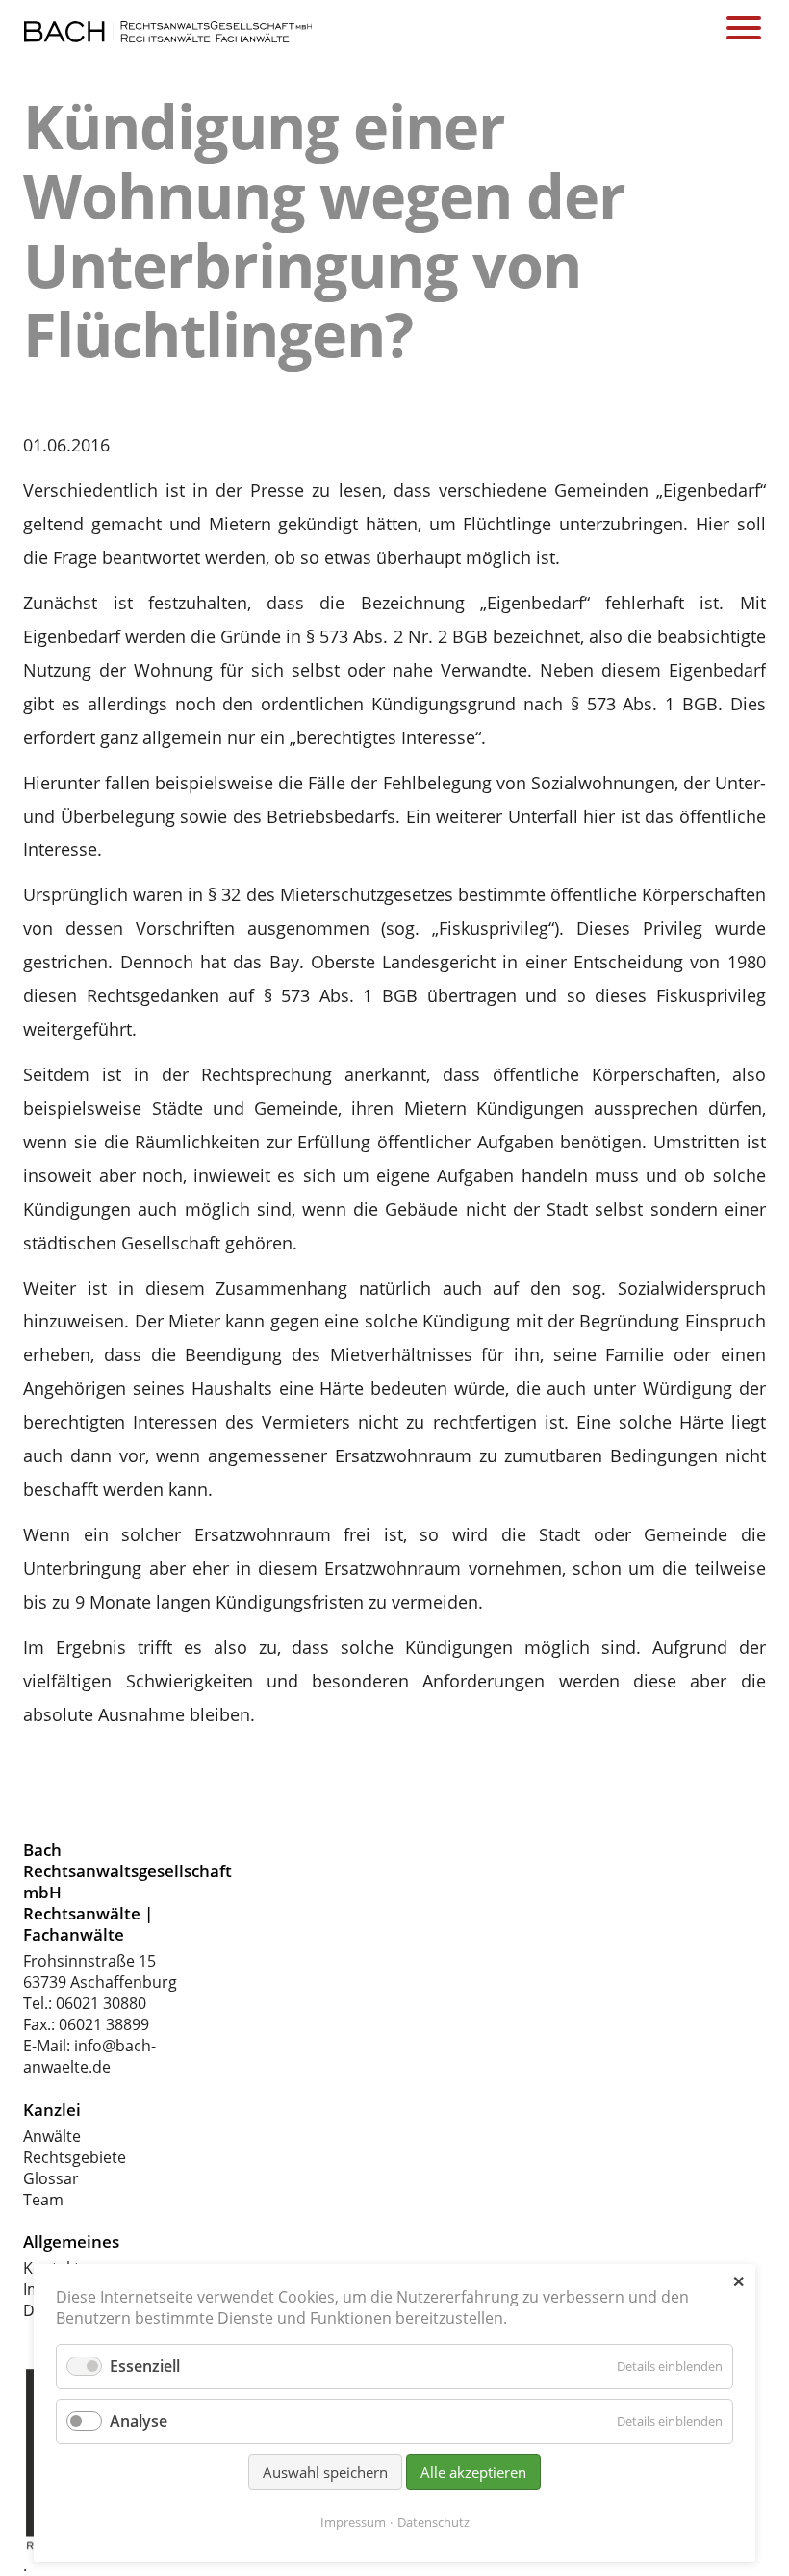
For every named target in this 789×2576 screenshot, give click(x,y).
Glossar (51, 2178)
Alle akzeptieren (473, 2472)
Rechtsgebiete (75, 2157)
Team (43, 2200)
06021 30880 (101, 2003)
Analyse (139, 2421)
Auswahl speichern (325, 2472)
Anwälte (52, 2136)
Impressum (353, 2522)
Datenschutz (433, 2522)
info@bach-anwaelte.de (89, 2056)
